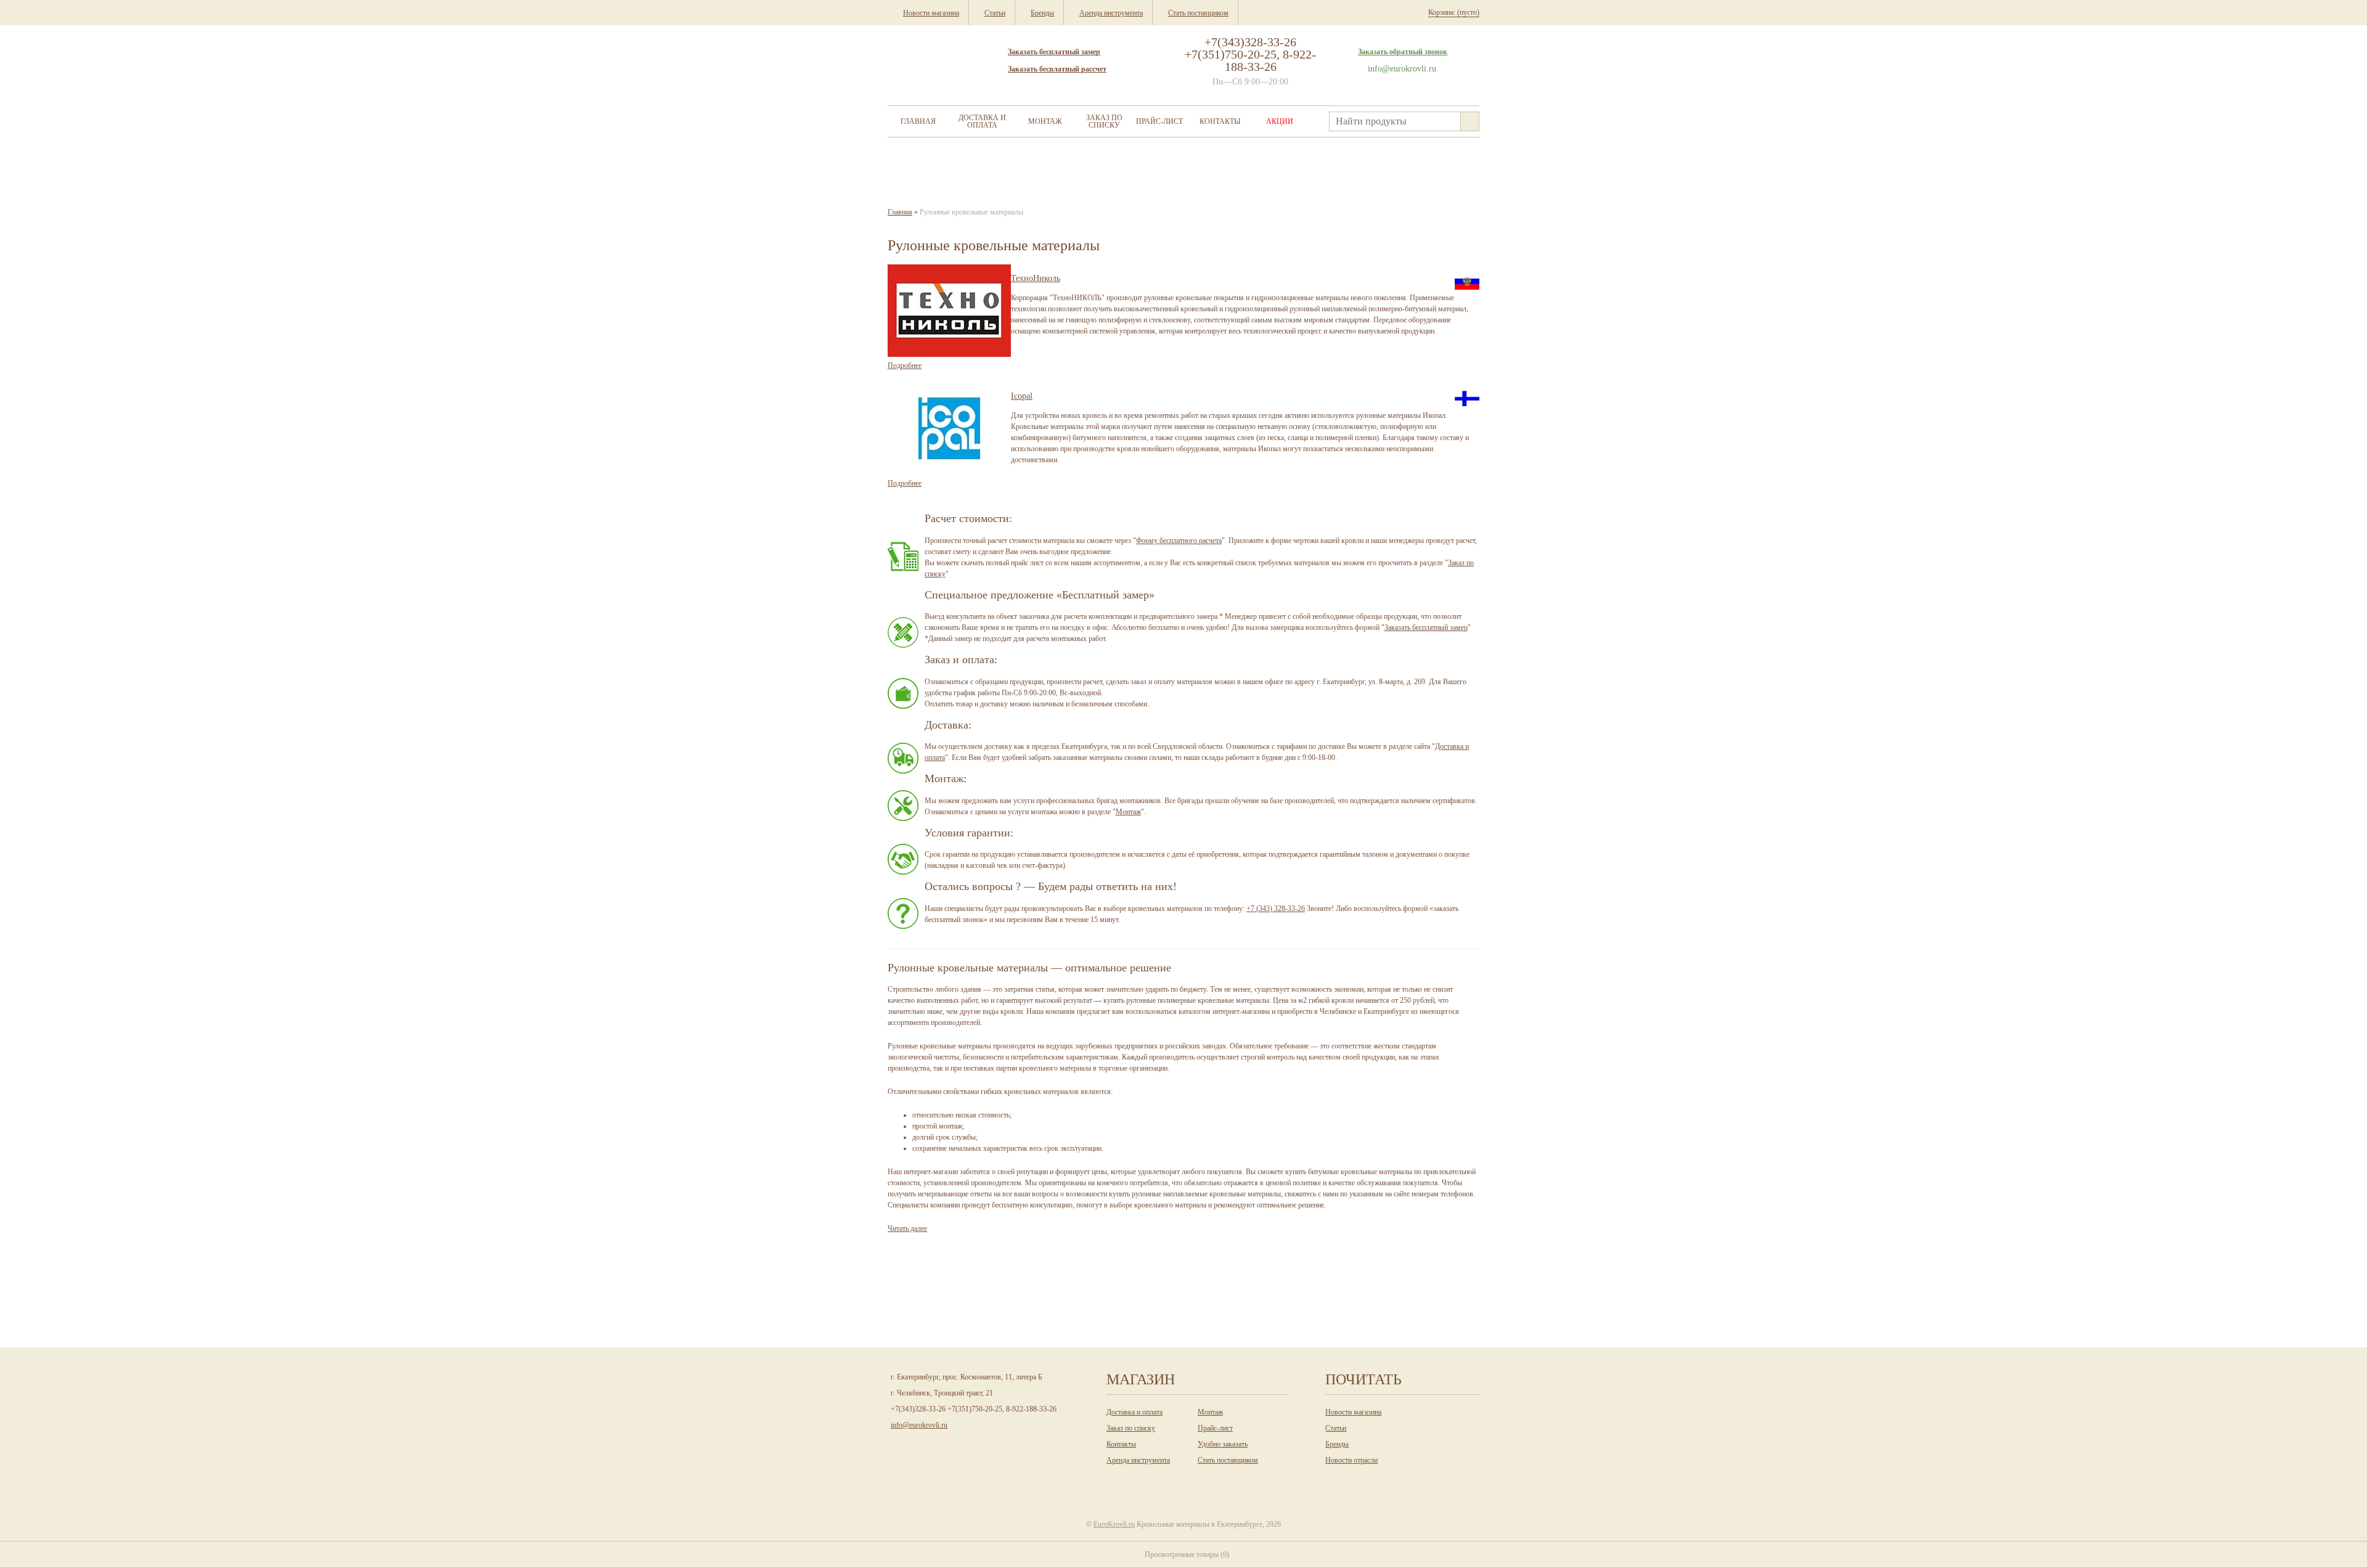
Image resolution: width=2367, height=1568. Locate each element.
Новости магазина (1353, 1412)
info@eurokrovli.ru (1402, 69)
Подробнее (905, 365)
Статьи (1336, 1428)
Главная (918, 121)
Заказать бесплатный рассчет (1057, 69)
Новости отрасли (1351, 1460)
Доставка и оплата (982, 121)
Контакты (1220, 121)
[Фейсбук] (1208, 1482)
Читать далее (907, 1228)
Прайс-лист (1159, 121)
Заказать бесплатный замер (1054, 52)
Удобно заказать (1223, 1444)
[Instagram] (1157, 1482)
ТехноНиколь (1036, 278)
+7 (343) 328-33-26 (1276, 909)
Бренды (1337, 1444)
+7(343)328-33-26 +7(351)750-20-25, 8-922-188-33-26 (1250, 54)
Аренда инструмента (1138, 1460)
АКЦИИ (1280, 121)
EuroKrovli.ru (1114, 1524)
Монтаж (1045, 121)
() (1187, 1554)
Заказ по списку (1104, 121)
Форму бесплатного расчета (1179, 541)
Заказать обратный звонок (1403, 52)
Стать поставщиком (1228, 1460)
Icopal (1022, 396)
